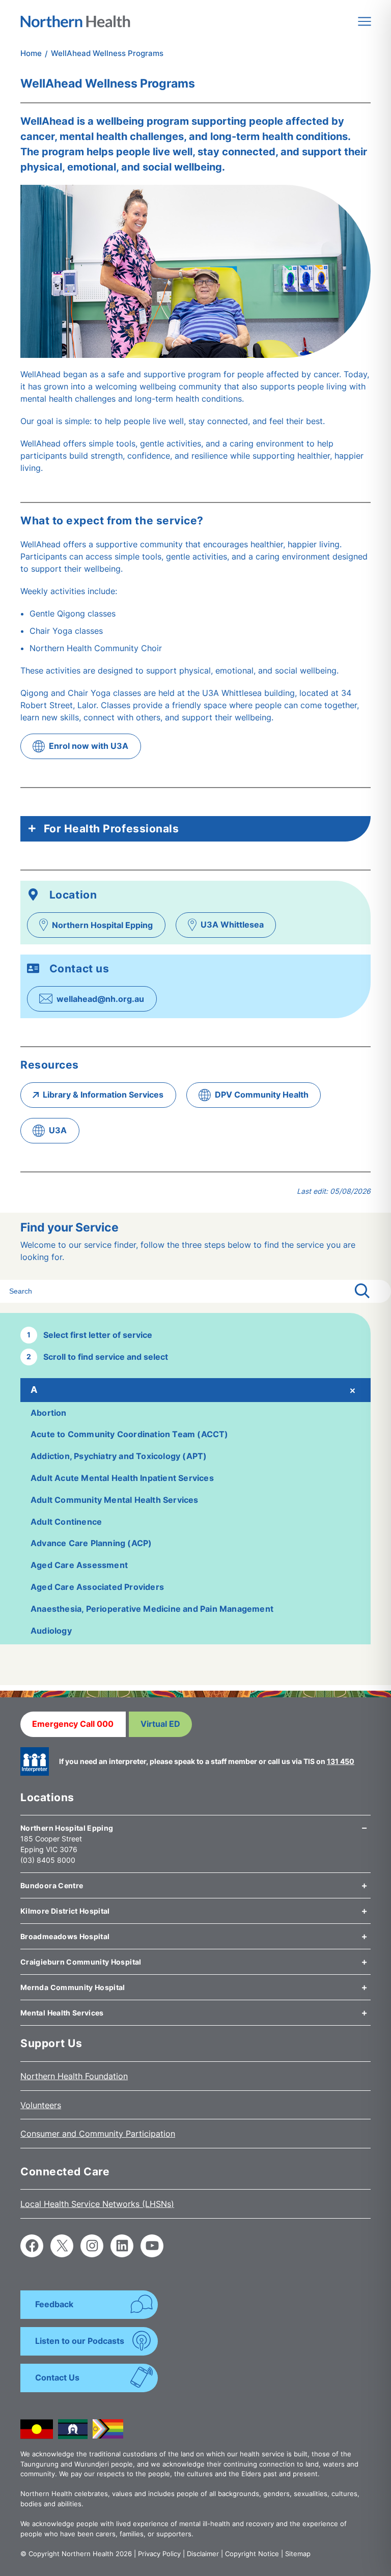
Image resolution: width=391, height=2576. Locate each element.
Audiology (51, 1631)
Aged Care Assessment (79, 1565)
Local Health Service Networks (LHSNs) (97, 2204)
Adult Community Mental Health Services (115, 1500)
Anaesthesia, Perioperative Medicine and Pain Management (152, 1609)
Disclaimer (203, 2554)
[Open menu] (365, 21)
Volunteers (41, 2105)
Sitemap (298, 2554)
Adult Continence (66, 1522)
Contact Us (57, 2377)
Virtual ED (160, 1724)
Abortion (49, 1413)
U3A (58, 1130)
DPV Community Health (262, 1095)
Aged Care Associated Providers (97, 1587)
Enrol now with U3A (89, 746)
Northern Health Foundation (74, 2076)
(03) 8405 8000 (48, 1860)
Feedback (54, 2304)
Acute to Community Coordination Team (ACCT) (130, 1434)
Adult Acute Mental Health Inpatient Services (122, 1478)
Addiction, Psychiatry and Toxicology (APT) (119, 1456)
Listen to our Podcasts (80, 2341)
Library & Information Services (103, 1095)
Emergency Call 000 (73, 1724)
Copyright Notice (252, 2554)
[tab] (195, 829)
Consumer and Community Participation (98, 2134)
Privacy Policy (159, 2554)
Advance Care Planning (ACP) (91, 1543)
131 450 (341, 1761)
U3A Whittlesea (232, 925)
